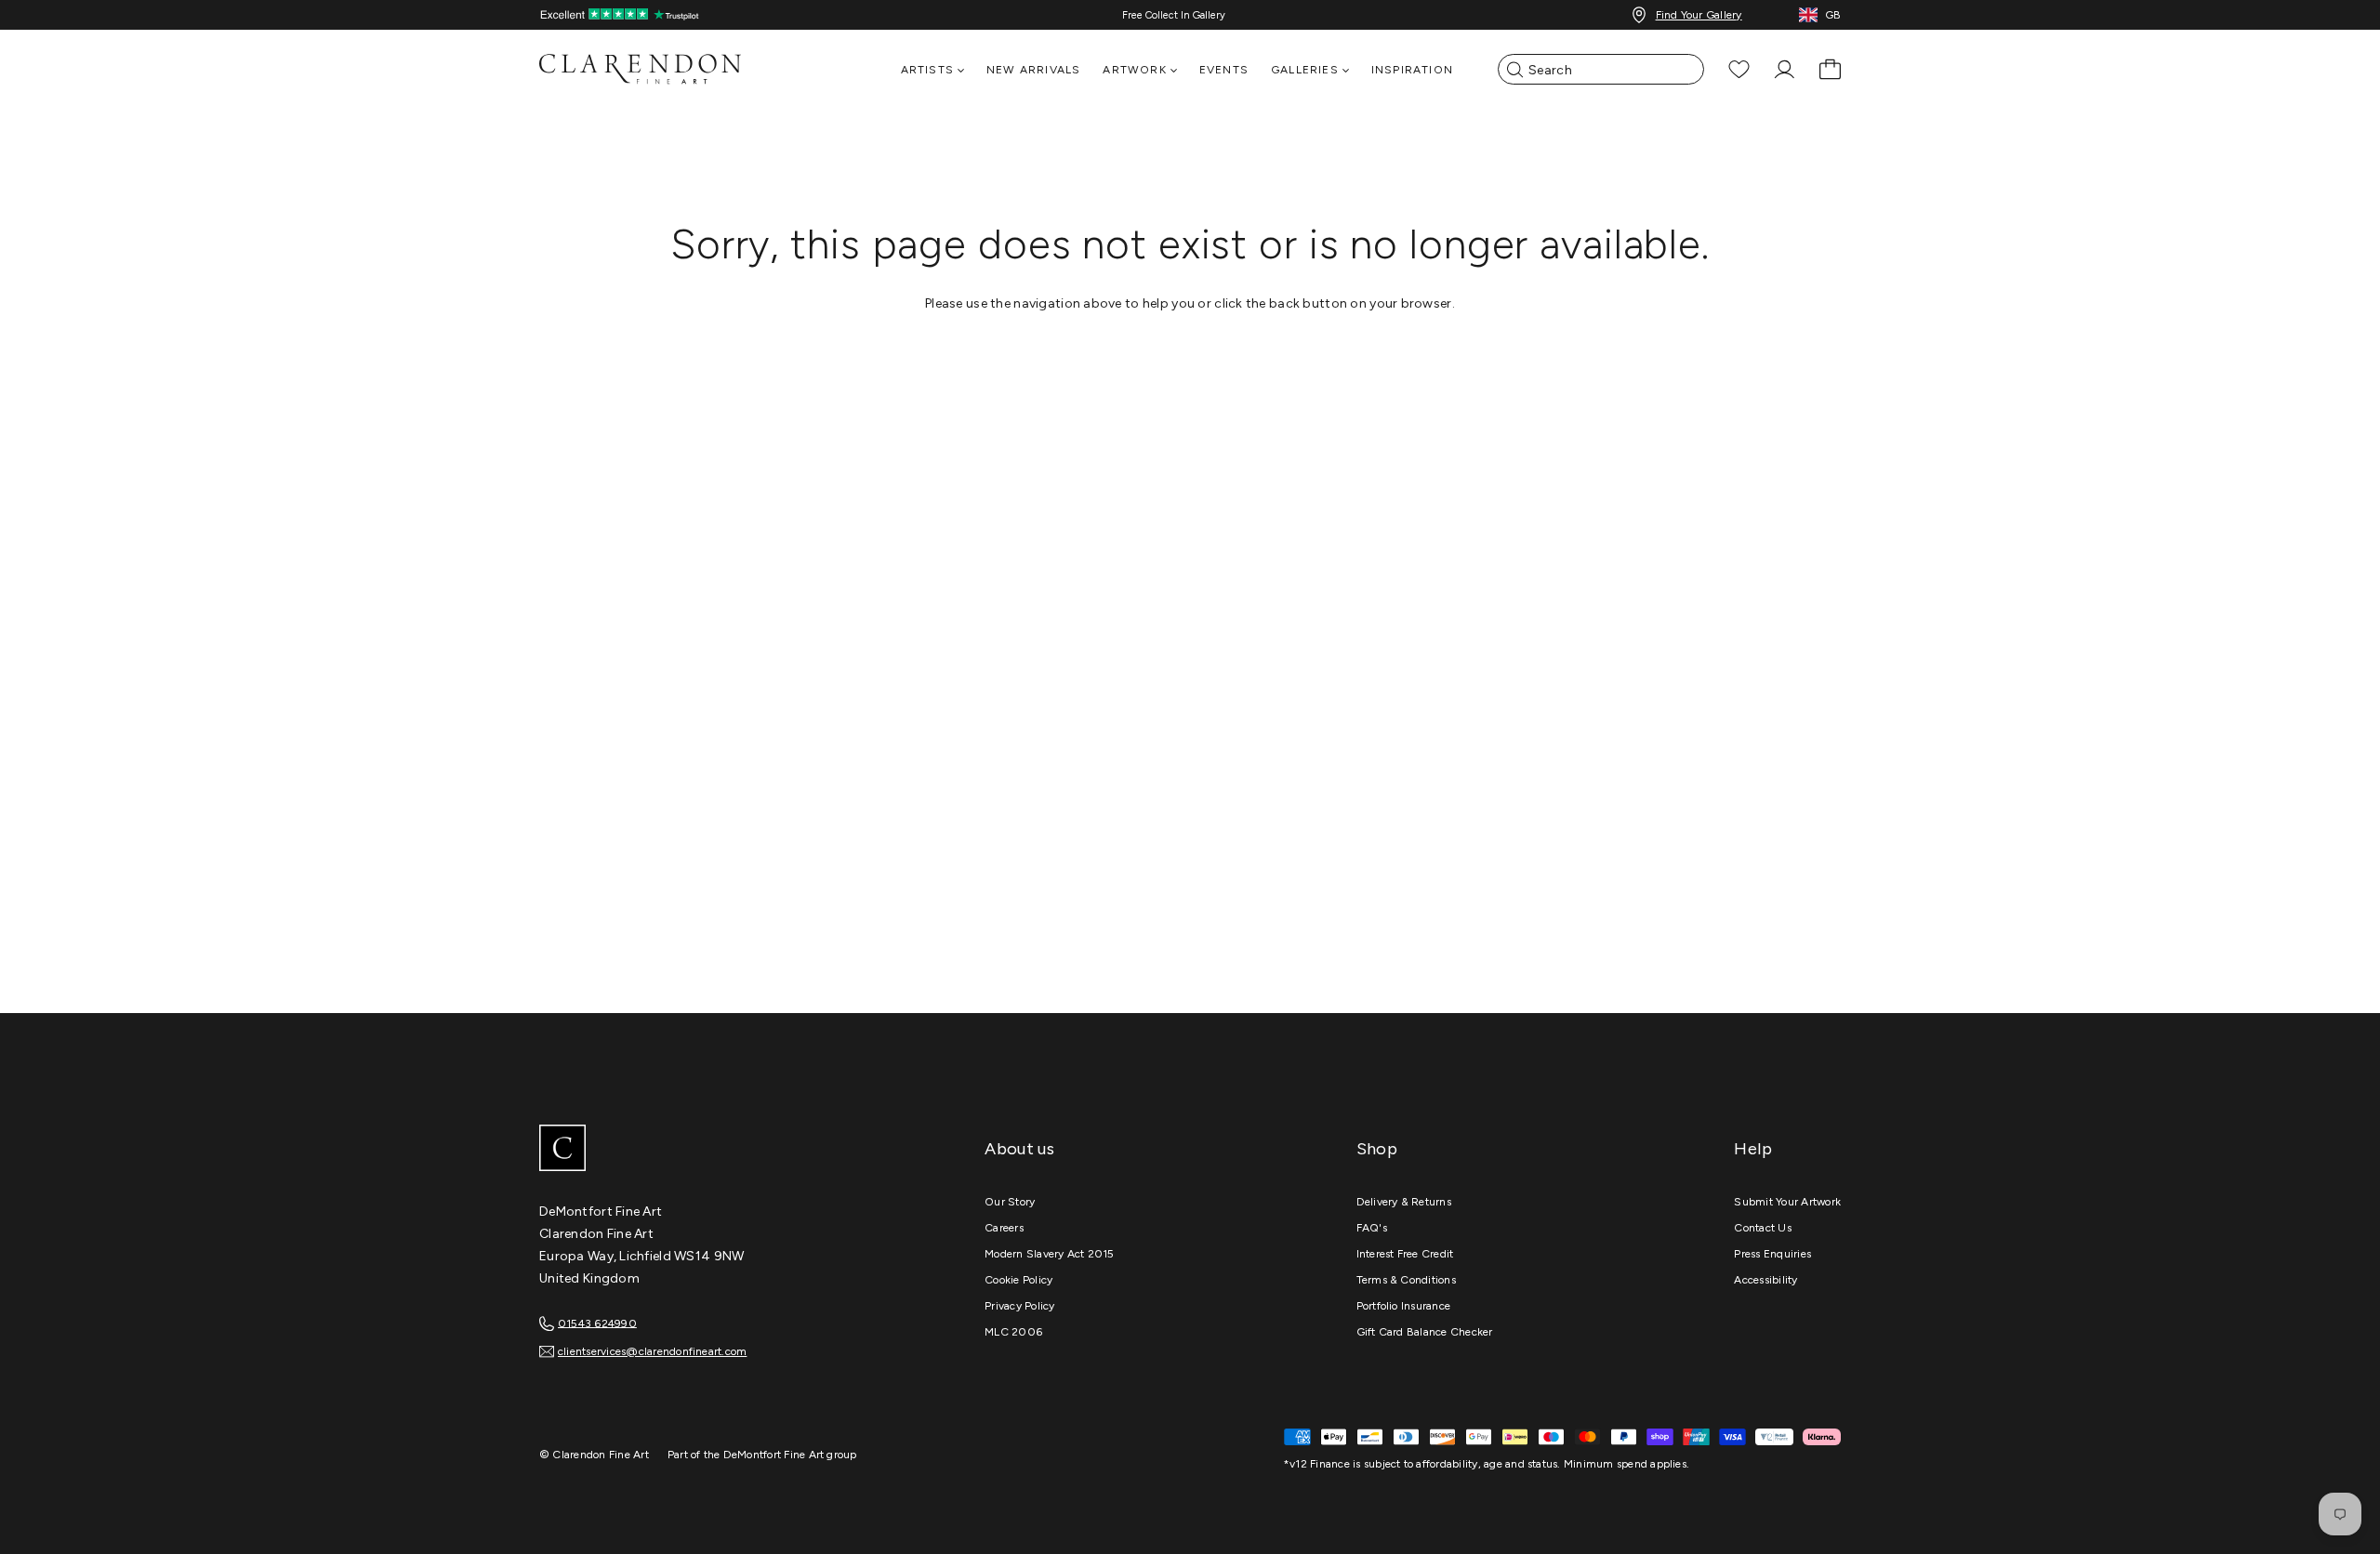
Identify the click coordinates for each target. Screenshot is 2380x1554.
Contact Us (1762, 1228)
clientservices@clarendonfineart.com (652, 1351)
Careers (1004, 1228)
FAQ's (1372, 1228)
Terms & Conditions (1406, 1280)
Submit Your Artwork (1787, 1202)
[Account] (1785, 69)
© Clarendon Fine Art (594, 1455)
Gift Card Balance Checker (1425, 1332)
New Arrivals (1033, 70)
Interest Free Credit (1405, 1254)
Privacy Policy (1019, 1306)
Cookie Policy (1018, 1280)
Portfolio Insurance (1404, 1306)
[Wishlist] (1739, 69)
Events (1224, 70)
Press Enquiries (1772, 1254)
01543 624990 (597, 1323)
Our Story (1010, 1202)
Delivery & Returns (1404, 1202)
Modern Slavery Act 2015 (1050, 1254)
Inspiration (1412, 70)
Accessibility (1765, 1280)
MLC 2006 (1013, 1332)
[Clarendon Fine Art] (679, 1150)
